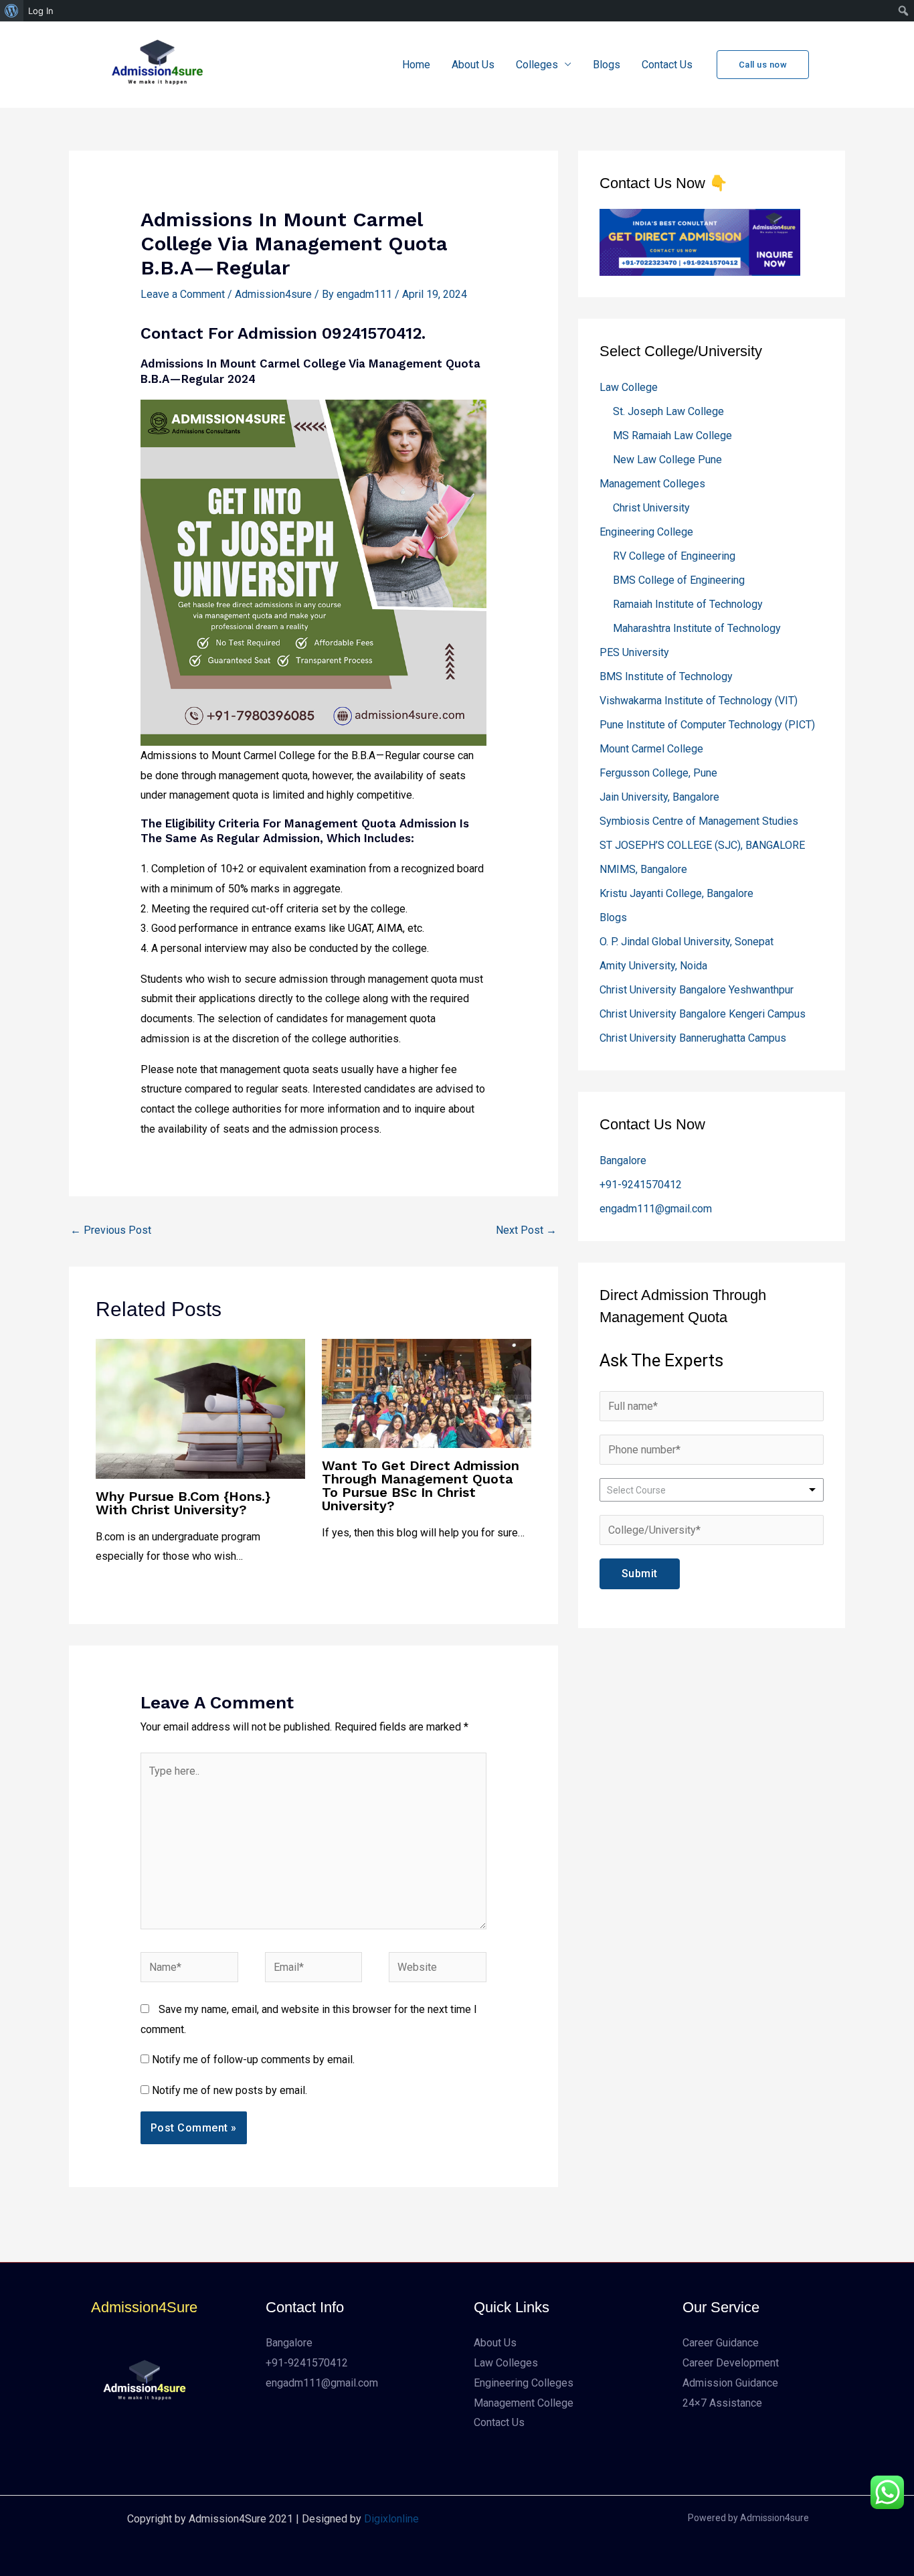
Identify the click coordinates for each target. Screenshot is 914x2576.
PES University (634, 652)
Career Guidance (721, 2343)
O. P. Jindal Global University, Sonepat (687, 942)
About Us (473, 65)
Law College (629, 387)
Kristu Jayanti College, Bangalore (676, 893)
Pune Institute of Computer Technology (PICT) (707, 725)
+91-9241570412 (641, 1185)
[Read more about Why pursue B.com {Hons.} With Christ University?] (200, 1408)
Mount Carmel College (651, 749)
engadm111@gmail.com (656, 1209)
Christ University (651, 508)
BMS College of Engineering (679, 580)
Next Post (526, 1230)
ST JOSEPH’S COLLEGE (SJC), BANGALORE (702, 845)
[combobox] (712, 1490)
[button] (763, 65)
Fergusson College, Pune (658, 773)
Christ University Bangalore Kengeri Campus (703, 1014)
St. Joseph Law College (668, 411)
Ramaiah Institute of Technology (688, 604)
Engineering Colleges (524, 2383)
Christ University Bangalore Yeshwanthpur (697, 990)
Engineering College (646, 532)
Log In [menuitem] (41, 11)
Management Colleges (652, 484)
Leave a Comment (183, 294)
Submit (640, 1574)
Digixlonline (391, 2519)
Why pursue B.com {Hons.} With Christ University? (183, 1503)
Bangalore (623, 1160)
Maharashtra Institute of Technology (697, 628)
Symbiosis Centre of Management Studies (699, 821)
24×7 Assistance (722, 2403)
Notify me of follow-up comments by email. (253, 2060)
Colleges (537, 65)
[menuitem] (12, 11)
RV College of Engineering (674, 556)
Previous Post (111, 1230)
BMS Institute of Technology (666, 676)
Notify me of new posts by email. (230, 2090)
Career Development (731, 2363)
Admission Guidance (730, 2383)
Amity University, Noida (653, 966)
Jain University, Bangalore (659, 797)
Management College (524, 2403)
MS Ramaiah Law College (672, 435)
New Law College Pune (667, 460)
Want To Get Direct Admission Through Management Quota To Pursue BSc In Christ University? (421, 1485)
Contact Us (667, 65)
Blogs (607, 65)
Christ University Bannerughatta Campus (693, 1038)
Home (416, 65)
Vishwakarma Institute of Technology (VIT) (699, 701)
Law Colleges (506, 2363)
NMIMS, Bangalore (643, 869)
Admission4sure (273, 294)
